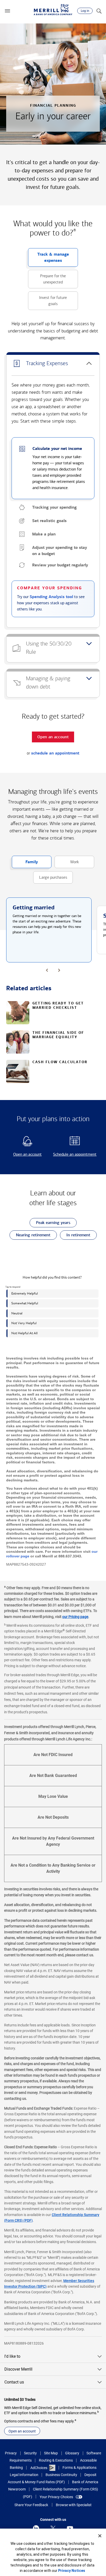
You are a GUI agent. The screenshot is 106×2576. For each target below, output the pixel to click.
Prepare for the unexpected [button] (47, 281)
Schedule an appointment (74, 1155)
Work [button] (67, 864)
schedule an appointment (55, 753)
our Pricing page (75, 1617)
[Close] (100, 2536)
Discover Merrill (18, 2369)
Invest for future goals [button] (47, 303)
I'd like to (12, 2356)
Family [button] (25, 864)
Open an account (25, 1155)
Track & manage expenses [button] (48, 259)
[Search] (99, 11)
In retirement (75, 1236)
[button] (7, 11)
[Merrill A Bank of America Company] (53, 10)
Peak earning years (50, 1224)
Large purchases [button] (50, 879)
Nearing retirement (30, 1236)
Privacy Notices (72, 2571)
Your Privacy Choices (56, 2497)
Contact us (14, 2382)
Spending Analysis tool (51, 597)
